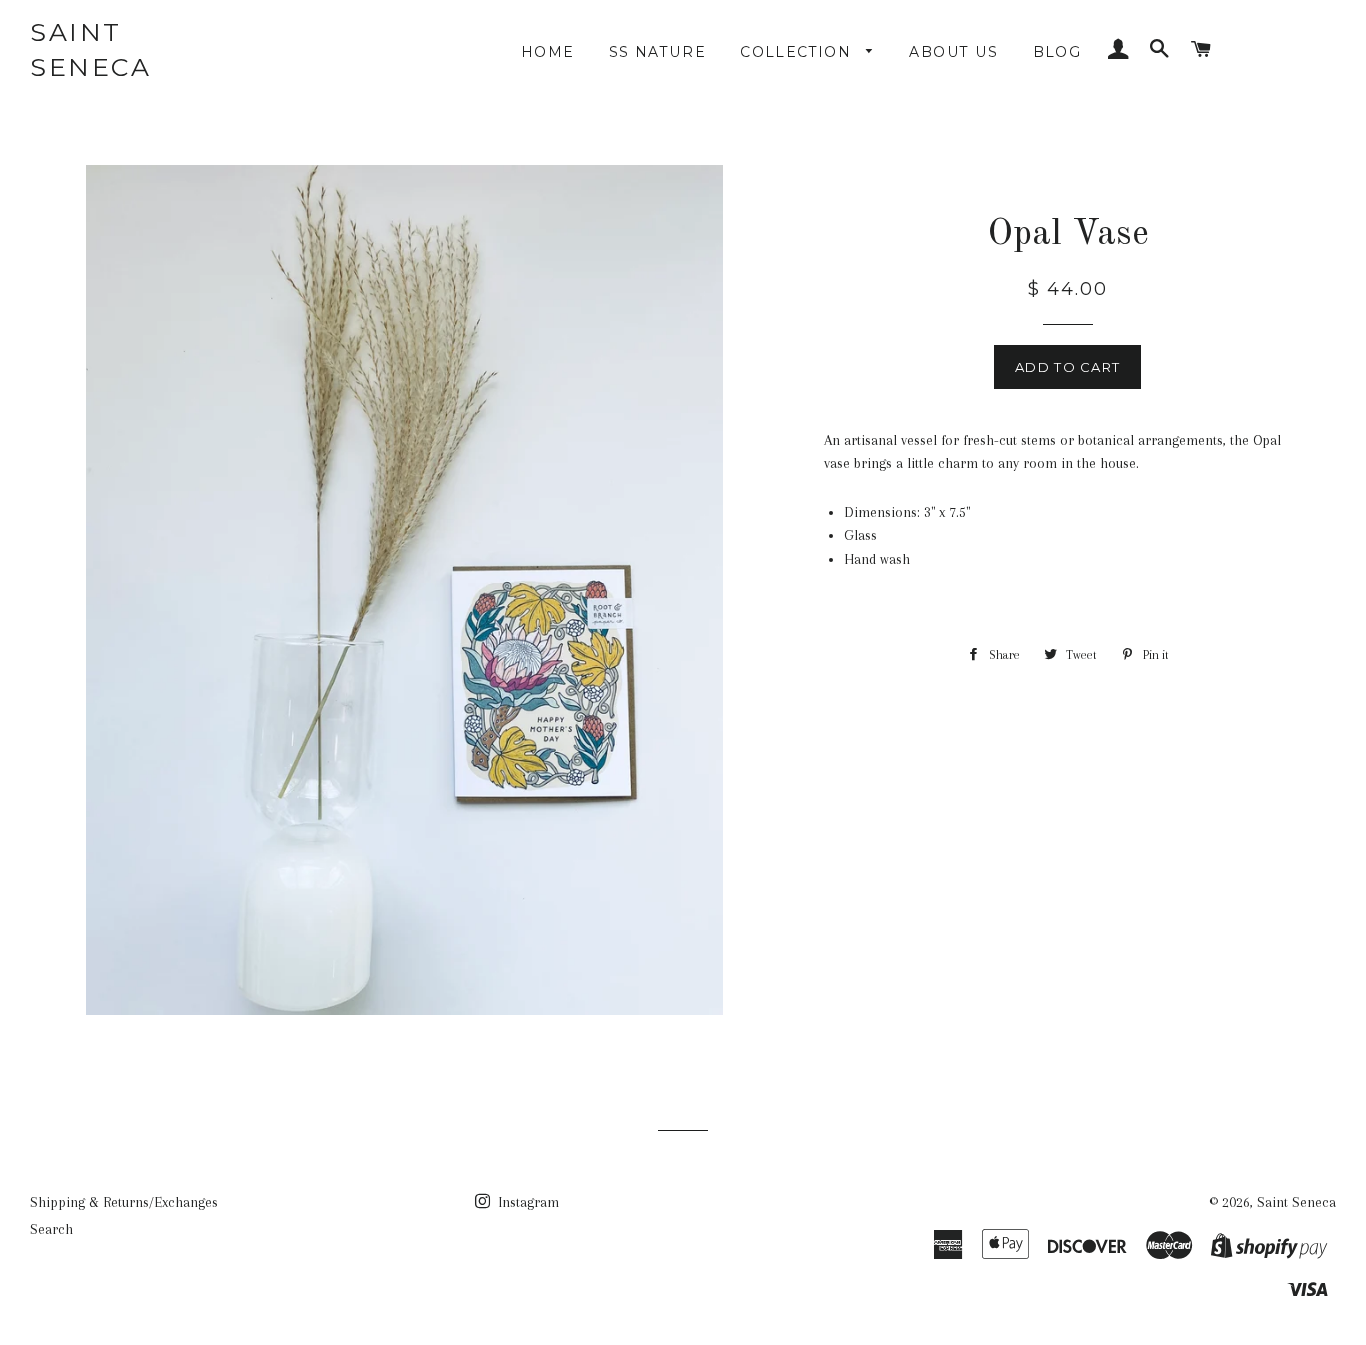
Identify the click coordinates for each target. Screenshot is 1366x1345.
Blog (1057, 52)
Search (51, 1229)
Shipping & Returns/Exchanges (124, 1202)
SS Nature (658, 52)
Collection (798, 52)
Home (548, 52)
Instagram (526, 1202)
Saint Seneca (90, 49)
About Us (953, 52)
